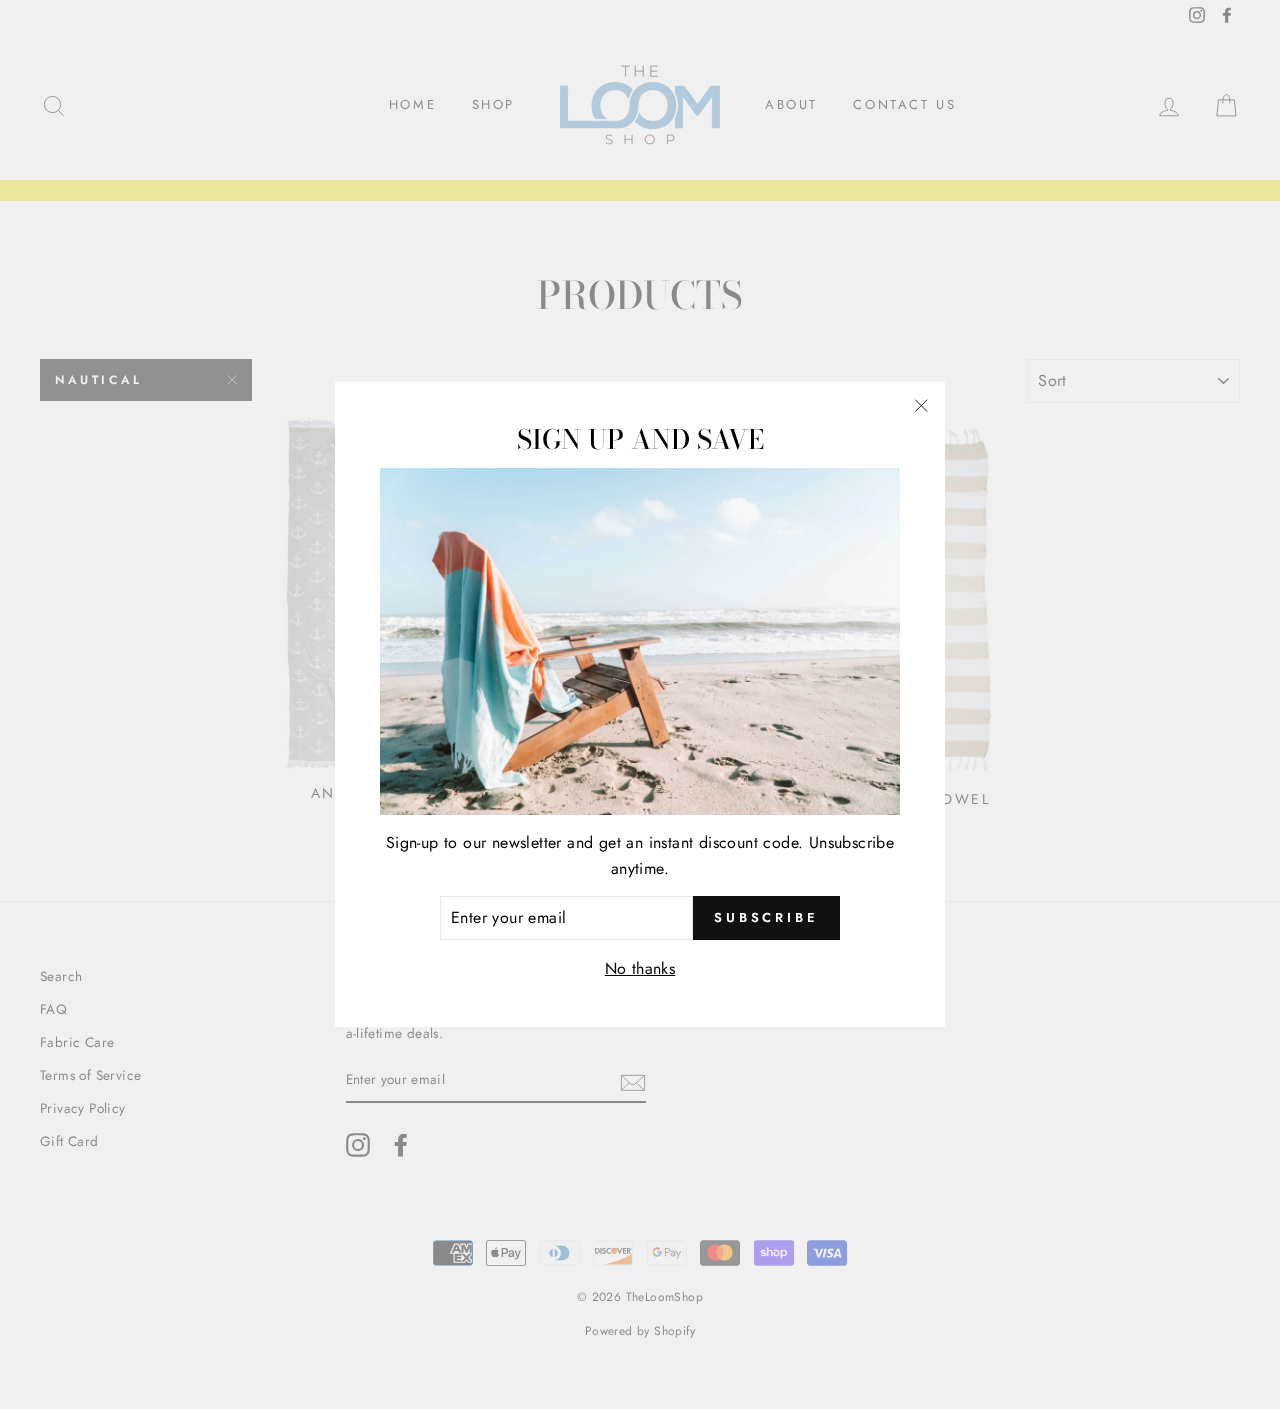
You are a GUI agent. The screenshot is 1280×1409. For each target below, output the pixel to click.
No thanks (640, 968)
